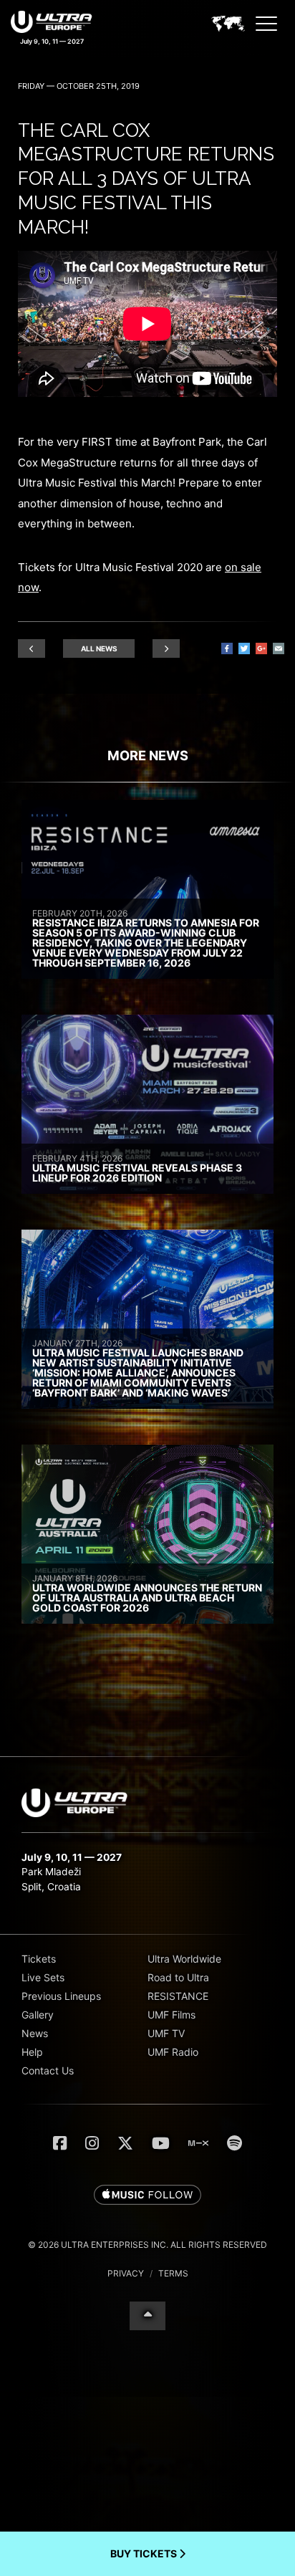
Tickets (39, 1959)
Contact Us (48, 2070)
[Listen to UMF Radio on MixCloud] (198, 2143)
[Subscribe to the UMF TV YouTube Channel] (161, 2143)
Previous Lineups (61, 1996)
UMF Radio (173, 2052)
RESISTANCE (178, 1996)
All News (99, 648)
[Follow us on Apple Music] (147, 2196)
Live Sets (43, 1977)
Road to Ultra (178, 1977)
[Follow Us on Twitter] (125, 2143)
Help (32, 2052)
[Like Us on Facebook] (60, 2143)
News (35, 2033)
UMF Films (171, 2015)
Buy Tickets (145, 2553)
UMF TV (166, 2033)
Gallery (38, 2015)
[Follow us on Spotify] (234, 2143)
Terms (173, 2273)
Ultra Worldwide (184, 1959)
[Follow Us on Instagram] (92, 2143)
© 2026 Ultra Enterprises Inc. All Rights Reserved (147, 2245)
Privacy (126, 2273)
